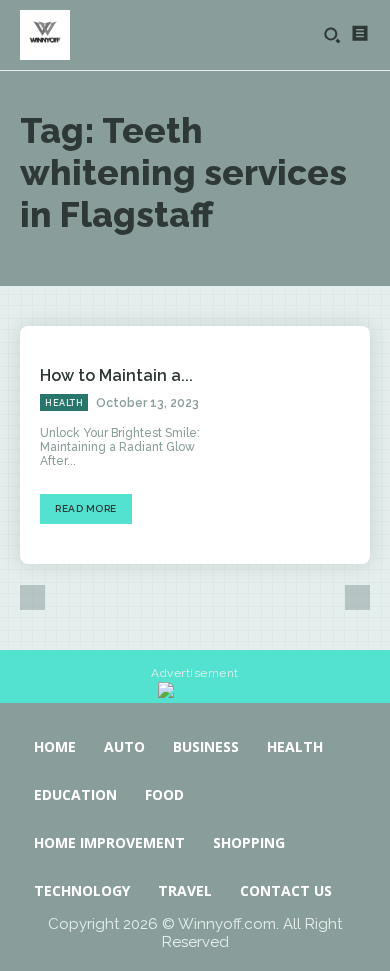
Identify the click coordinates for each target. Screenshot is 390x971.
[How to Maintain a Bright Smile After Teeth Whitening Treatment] (300, 445)
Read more (86, 508)
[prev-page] (32, 597)
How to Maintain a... (116, 375)
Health (64, 403)
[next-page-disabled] (357, 597)
